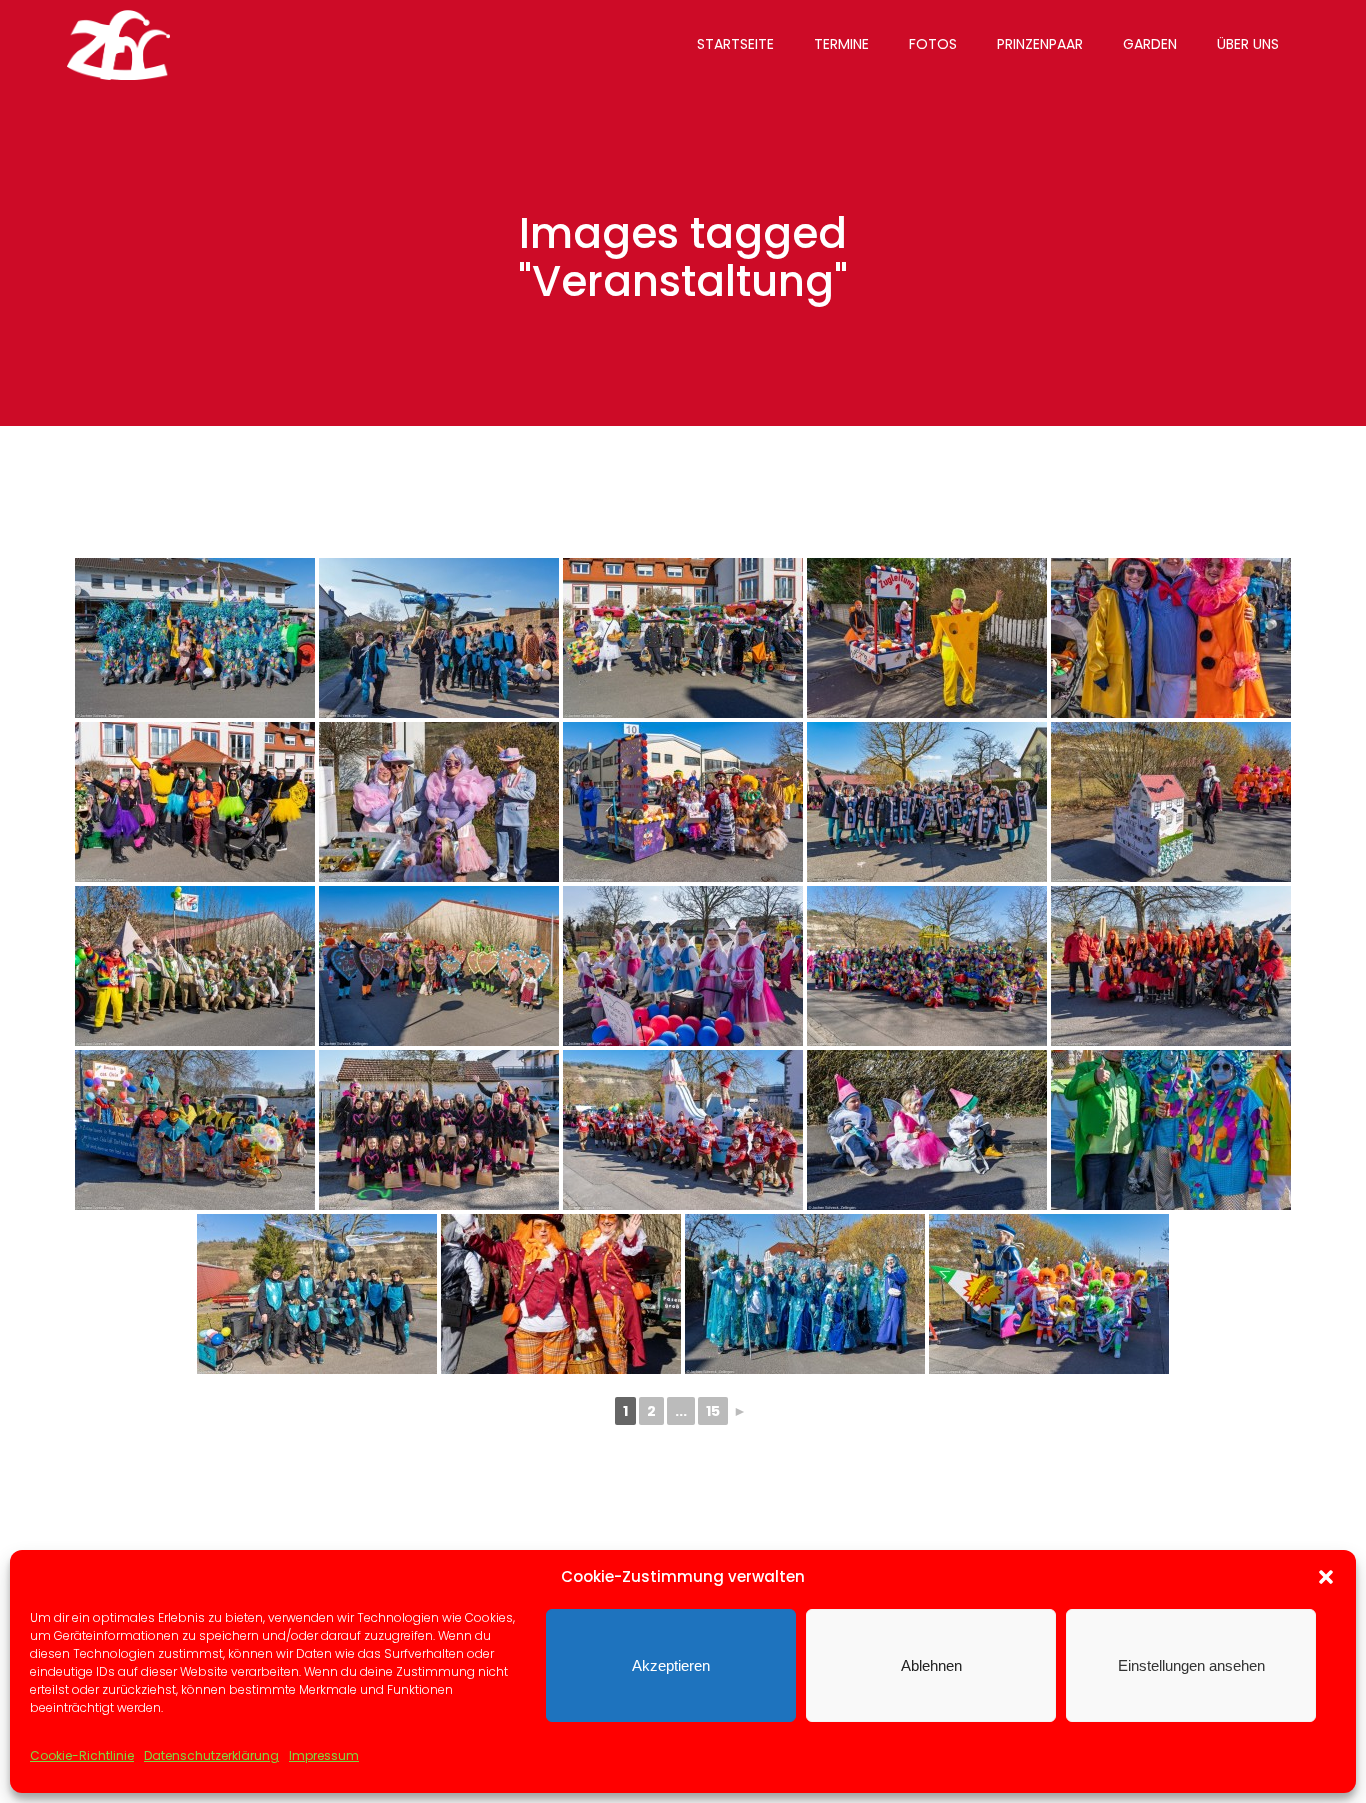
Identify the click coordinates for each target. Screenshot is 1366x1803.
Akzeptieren (671, 1665)
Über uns (1248, 44)
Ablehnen (931, 1665)
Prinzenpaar (1040, 44)
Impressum (324, 1755)
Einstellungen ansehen (1191, 1665)
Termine (841, 44)
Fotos (933, 44)
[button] (1326, 1577)
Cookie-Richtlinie (82, 1755)
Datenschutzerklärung (211, 1755)
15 (713, 1411)
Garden (1150, 44)
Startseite (735, 44)
